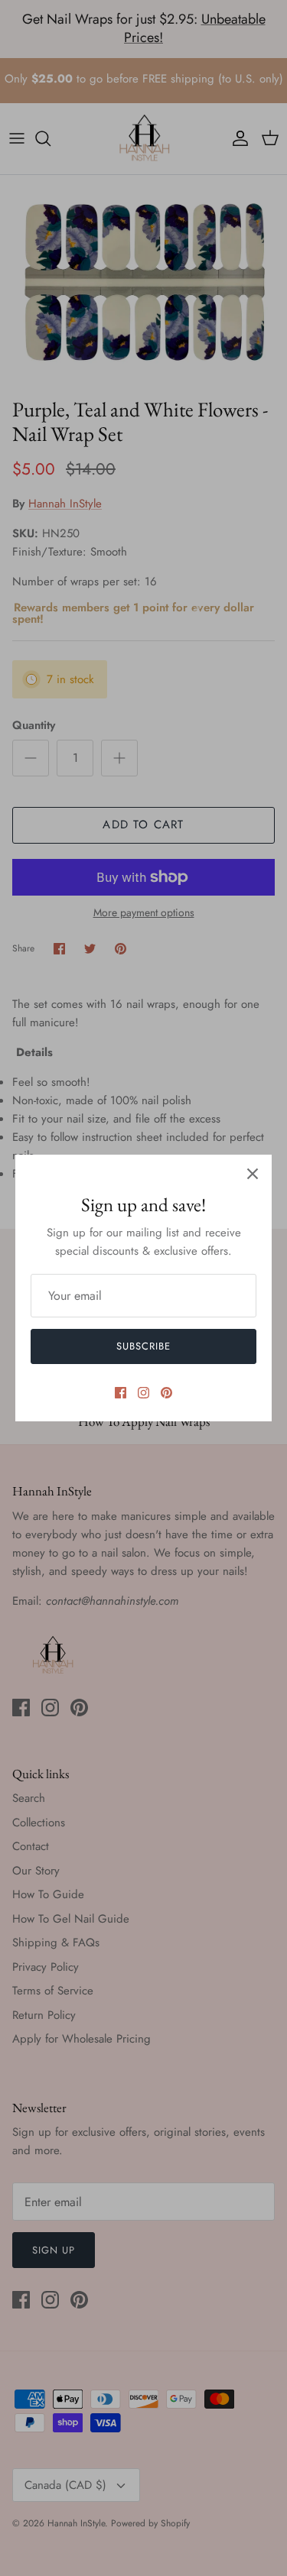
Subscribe (143, 1346)
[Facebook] (121, 1393)
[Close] (253, 1174)
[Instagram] (143, 1393)
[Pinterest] (166, 1393)
